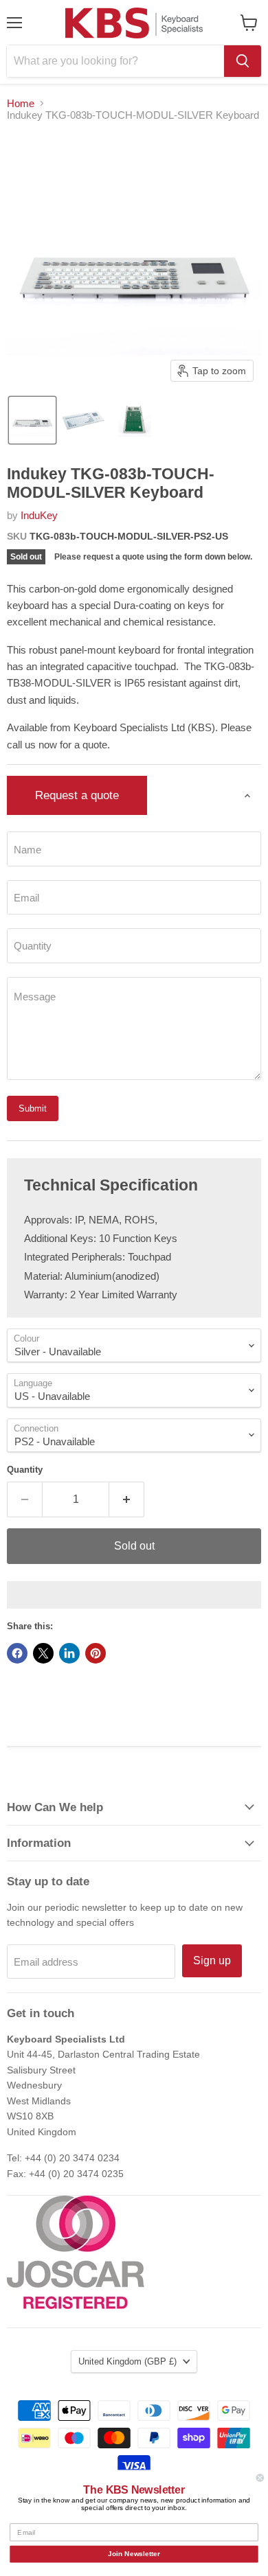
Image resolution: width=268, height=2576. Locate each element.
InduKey (39, 515)
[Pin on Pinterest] (96, 1653)
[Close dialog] (260, 2478)
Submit (33, 1108)
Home (21, 103)
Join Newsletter (134, 2554)
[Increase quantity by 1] (127, 1499)
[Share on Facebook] (17, 1653)
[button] (32, 420)
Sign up (212, 1960)
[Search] (243, 61)
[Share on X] (43, 1653)
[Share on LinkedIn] (69, 1653)
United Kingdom (127, 2361)
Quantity (25, 1470)
